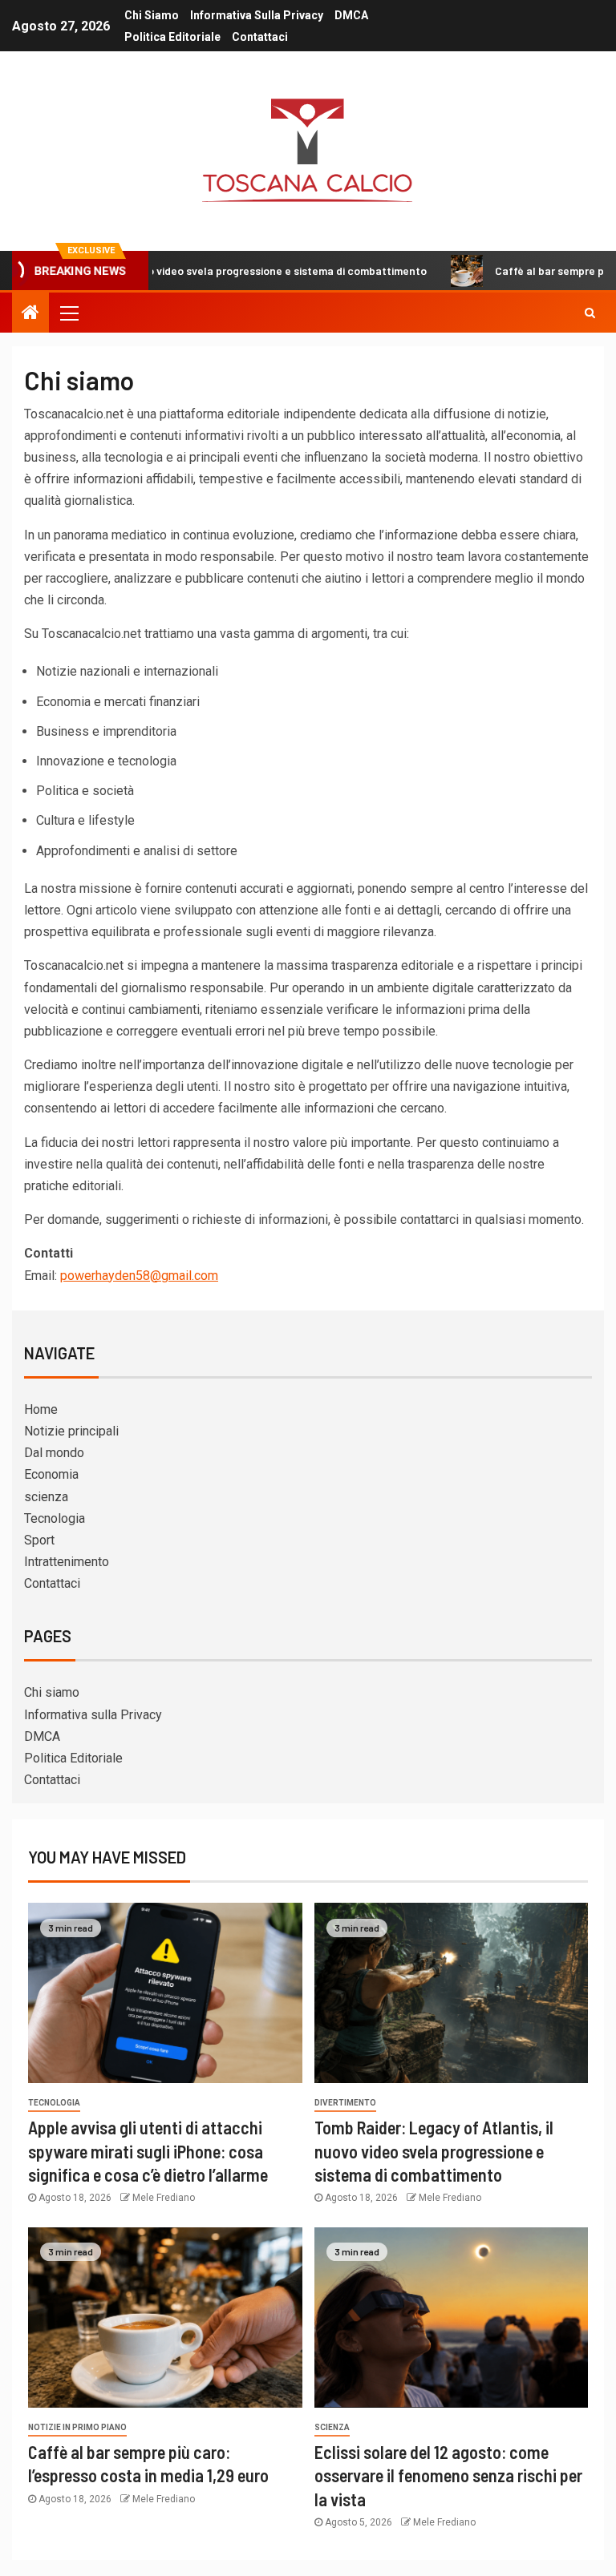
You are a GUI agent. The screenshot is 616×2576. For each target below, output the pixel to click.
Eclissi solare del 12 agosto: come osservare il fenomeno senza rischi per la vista (448, 2475)
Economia (51, 1474)
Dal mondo (54, 1453)
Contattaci (260, 37)
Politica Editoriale (172, 37)
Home (41, 1409)
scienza (46, 1497)
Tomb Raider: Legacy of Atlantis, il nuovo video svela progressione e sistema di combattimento (434, 2151)
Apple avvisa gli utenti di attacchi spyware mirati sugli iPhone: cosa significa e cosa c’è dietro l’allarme (148, 2151)
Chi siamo (152, 15)
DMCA (351, 15)
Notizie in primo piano (77, 2427)
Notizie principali (71, 1431)
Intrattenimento (67, 1562)
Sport (39, 1540)
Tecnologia (55, 1518)
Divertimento (345, 2103)
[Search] (590, 313)
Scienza (332, 2427)
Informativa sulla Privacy (257, 15)
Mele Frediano (164, 2198)
